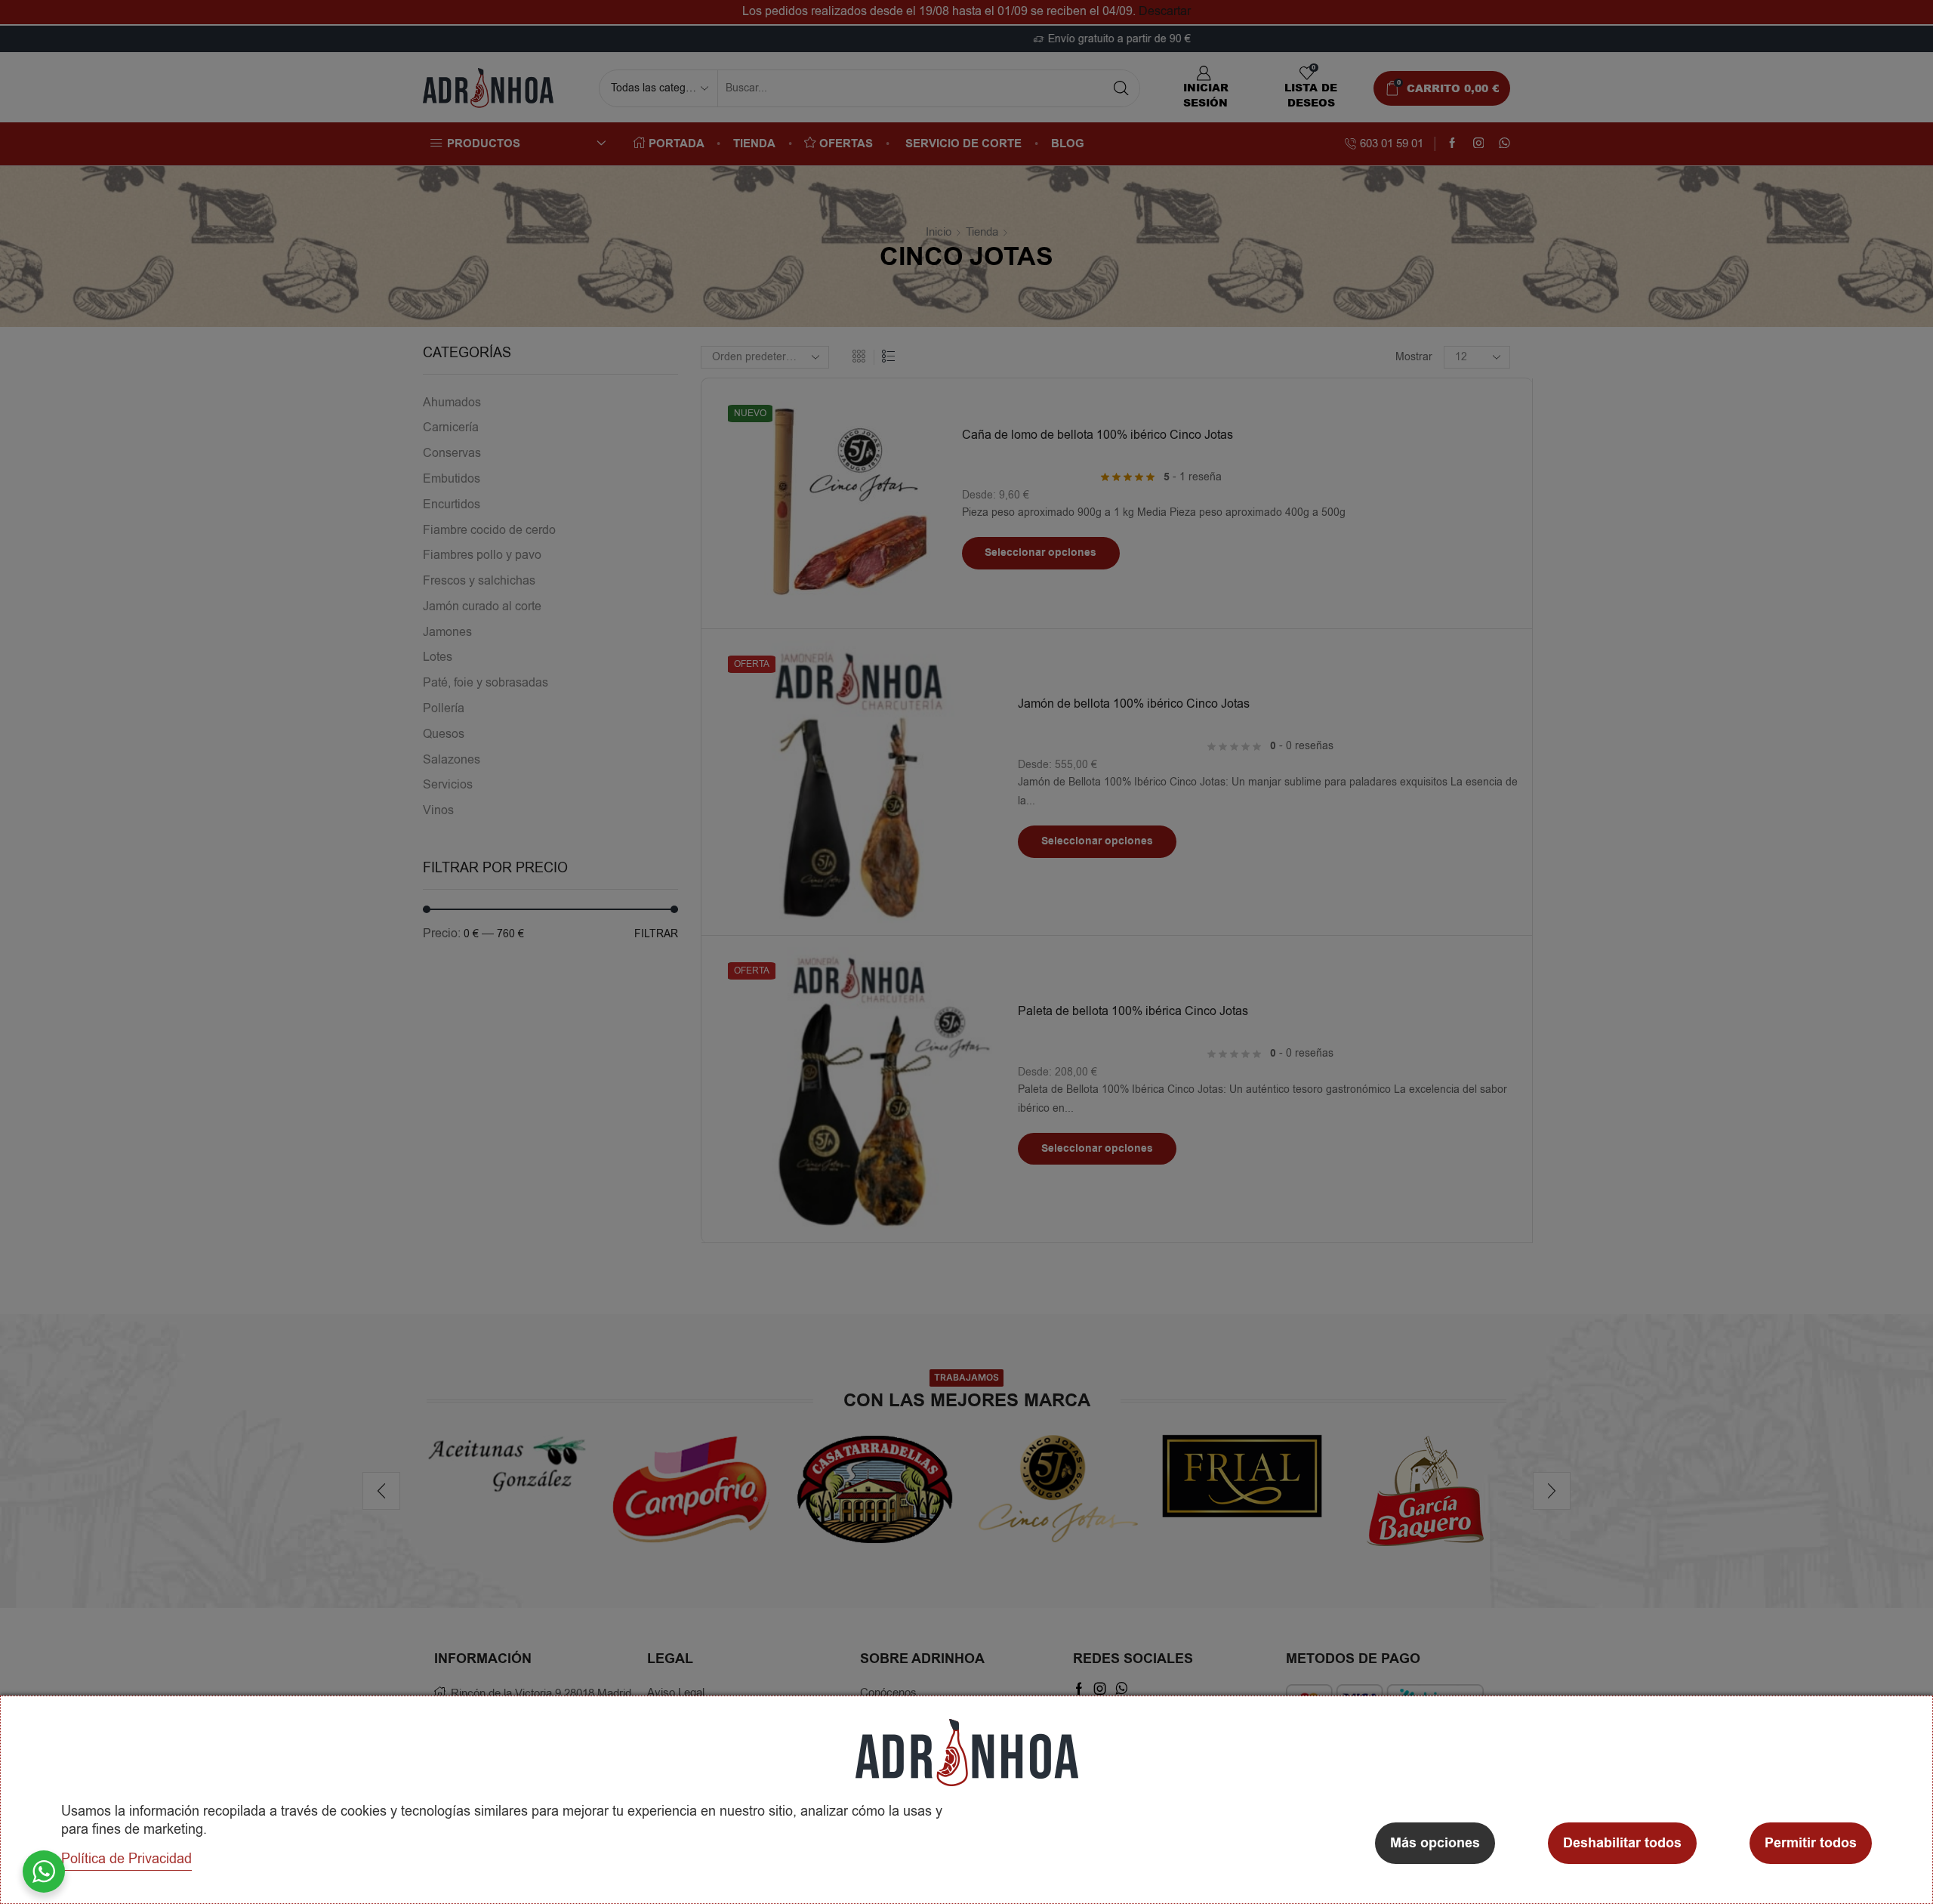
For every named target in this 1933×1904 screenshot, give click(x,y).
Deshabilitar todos (1622, 1843)
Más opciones (1435, 1843)
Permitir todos (1811, 1843)
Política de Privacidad (126, 1859)
